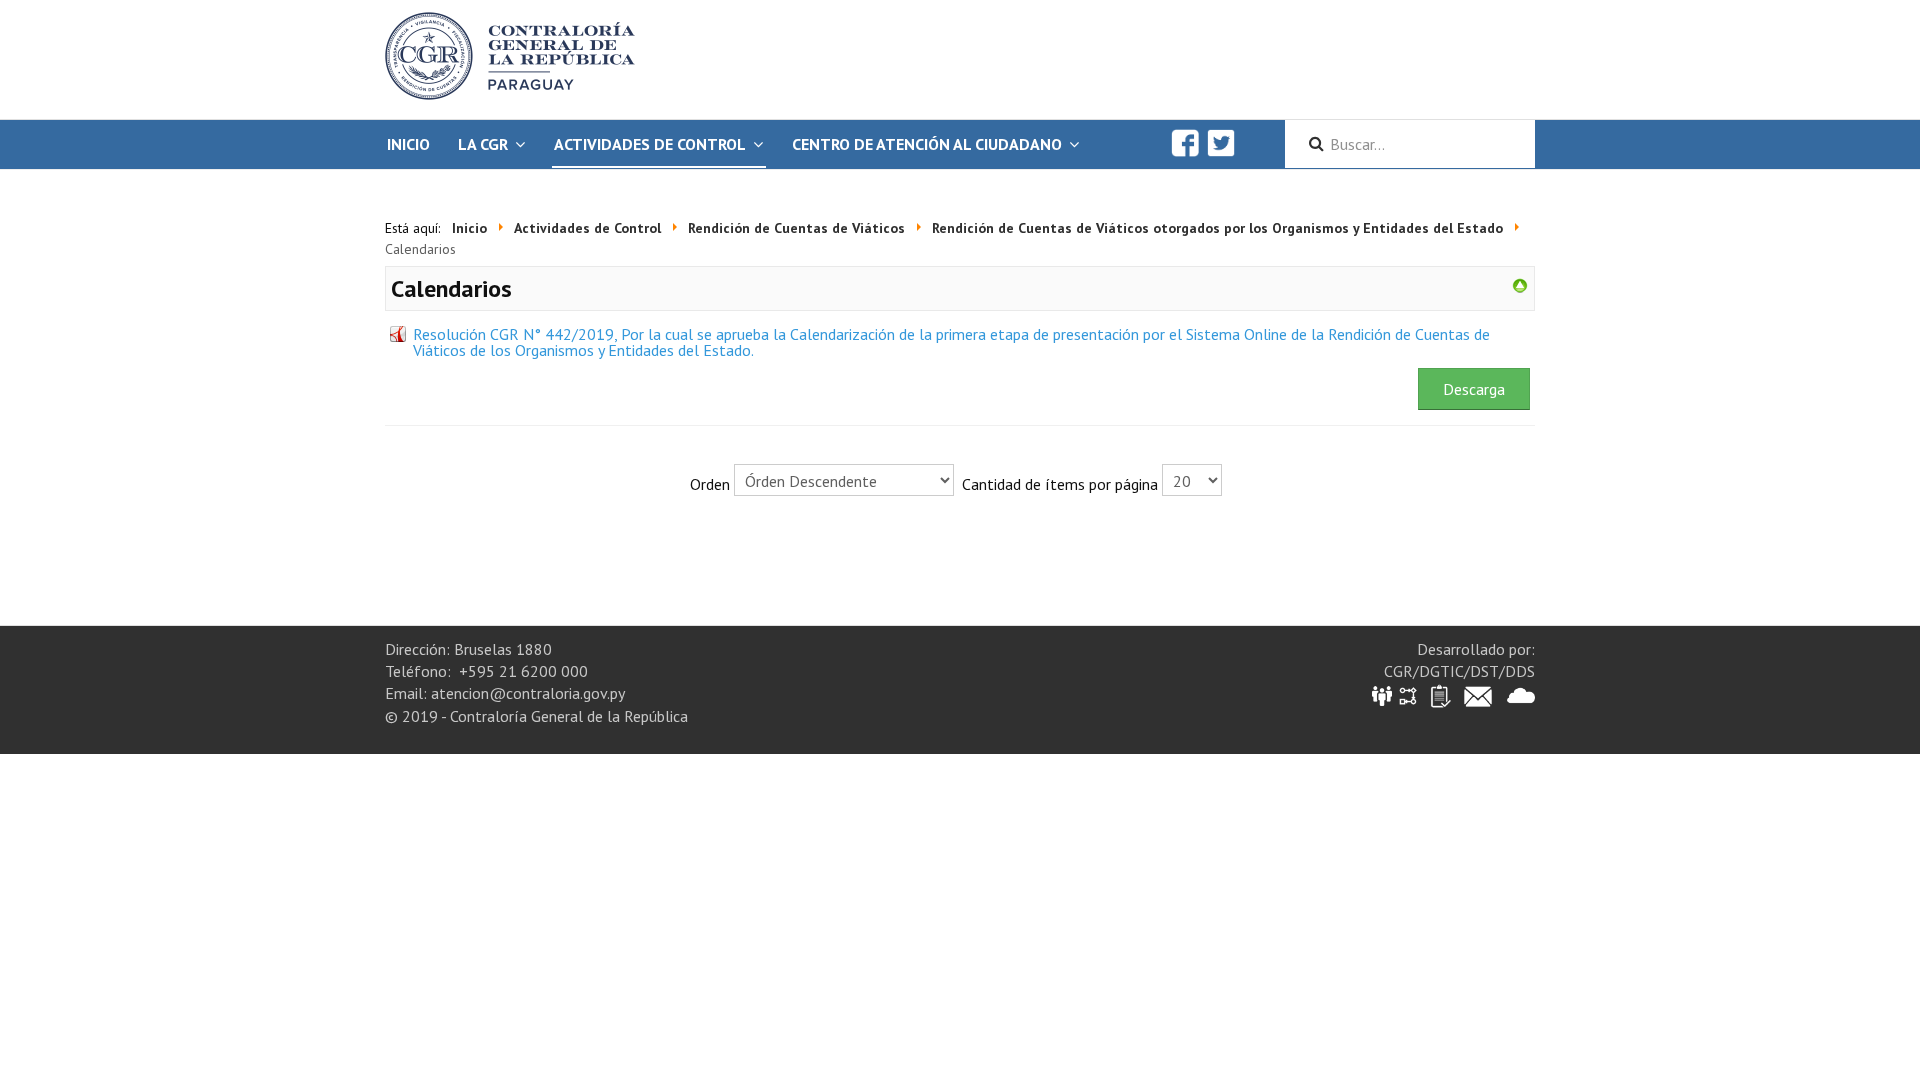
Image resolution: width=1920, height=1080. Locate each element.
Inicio (408, 144)
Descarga (1474, 389)
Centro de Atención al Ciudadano (927, 144)
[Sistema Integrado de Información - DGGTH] (1383, 694)
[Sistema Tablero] (1439, 694)
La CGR (483, 144)
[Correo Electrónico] (1478, 694)
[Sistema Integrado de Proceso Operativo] (1408, 694)
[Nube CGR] (1521, 694)
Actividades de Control (650, 144)
